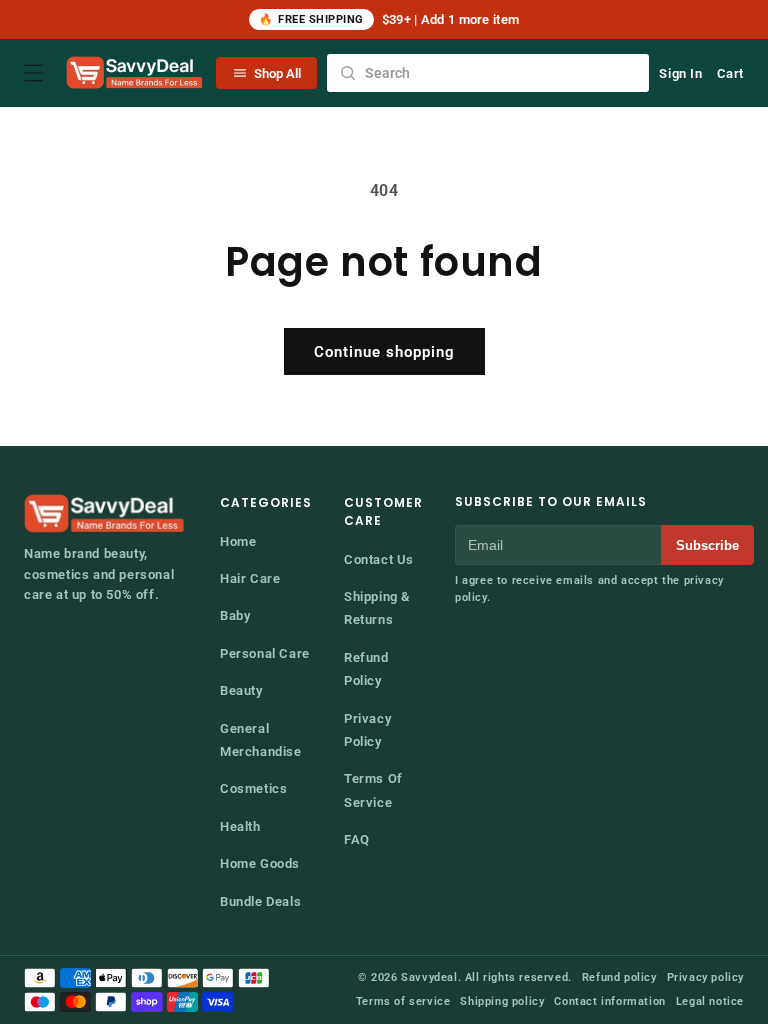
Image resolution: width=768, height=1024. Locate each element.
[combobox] (488, 73)
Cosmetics (253, 788)
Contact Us (379, 559)
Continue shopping (384, 352)
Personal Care (265, 653)
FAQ (357, 839)
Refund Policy (366, 669)
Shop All (277, 73)
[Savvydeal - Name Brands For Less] (106, 514)
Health (240, 826)
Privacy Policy (367, 730)
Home (238, 541)
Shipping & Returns (377, 608)
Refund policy (619, 977)
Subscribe (707, 545)
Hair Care (250, 578)
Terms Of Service (373, 790)
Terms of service (403, 1001)
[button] (34, 73)
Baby (235, 615)
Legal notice (710, 1001)
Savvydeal (429, 977)
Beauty (241, 690)
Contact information (609, 1001)
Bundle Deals (260, 901)
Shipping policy (502, 1001)
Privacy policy (705, 977)
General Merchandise (261, 740)
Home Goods (260, 863)
